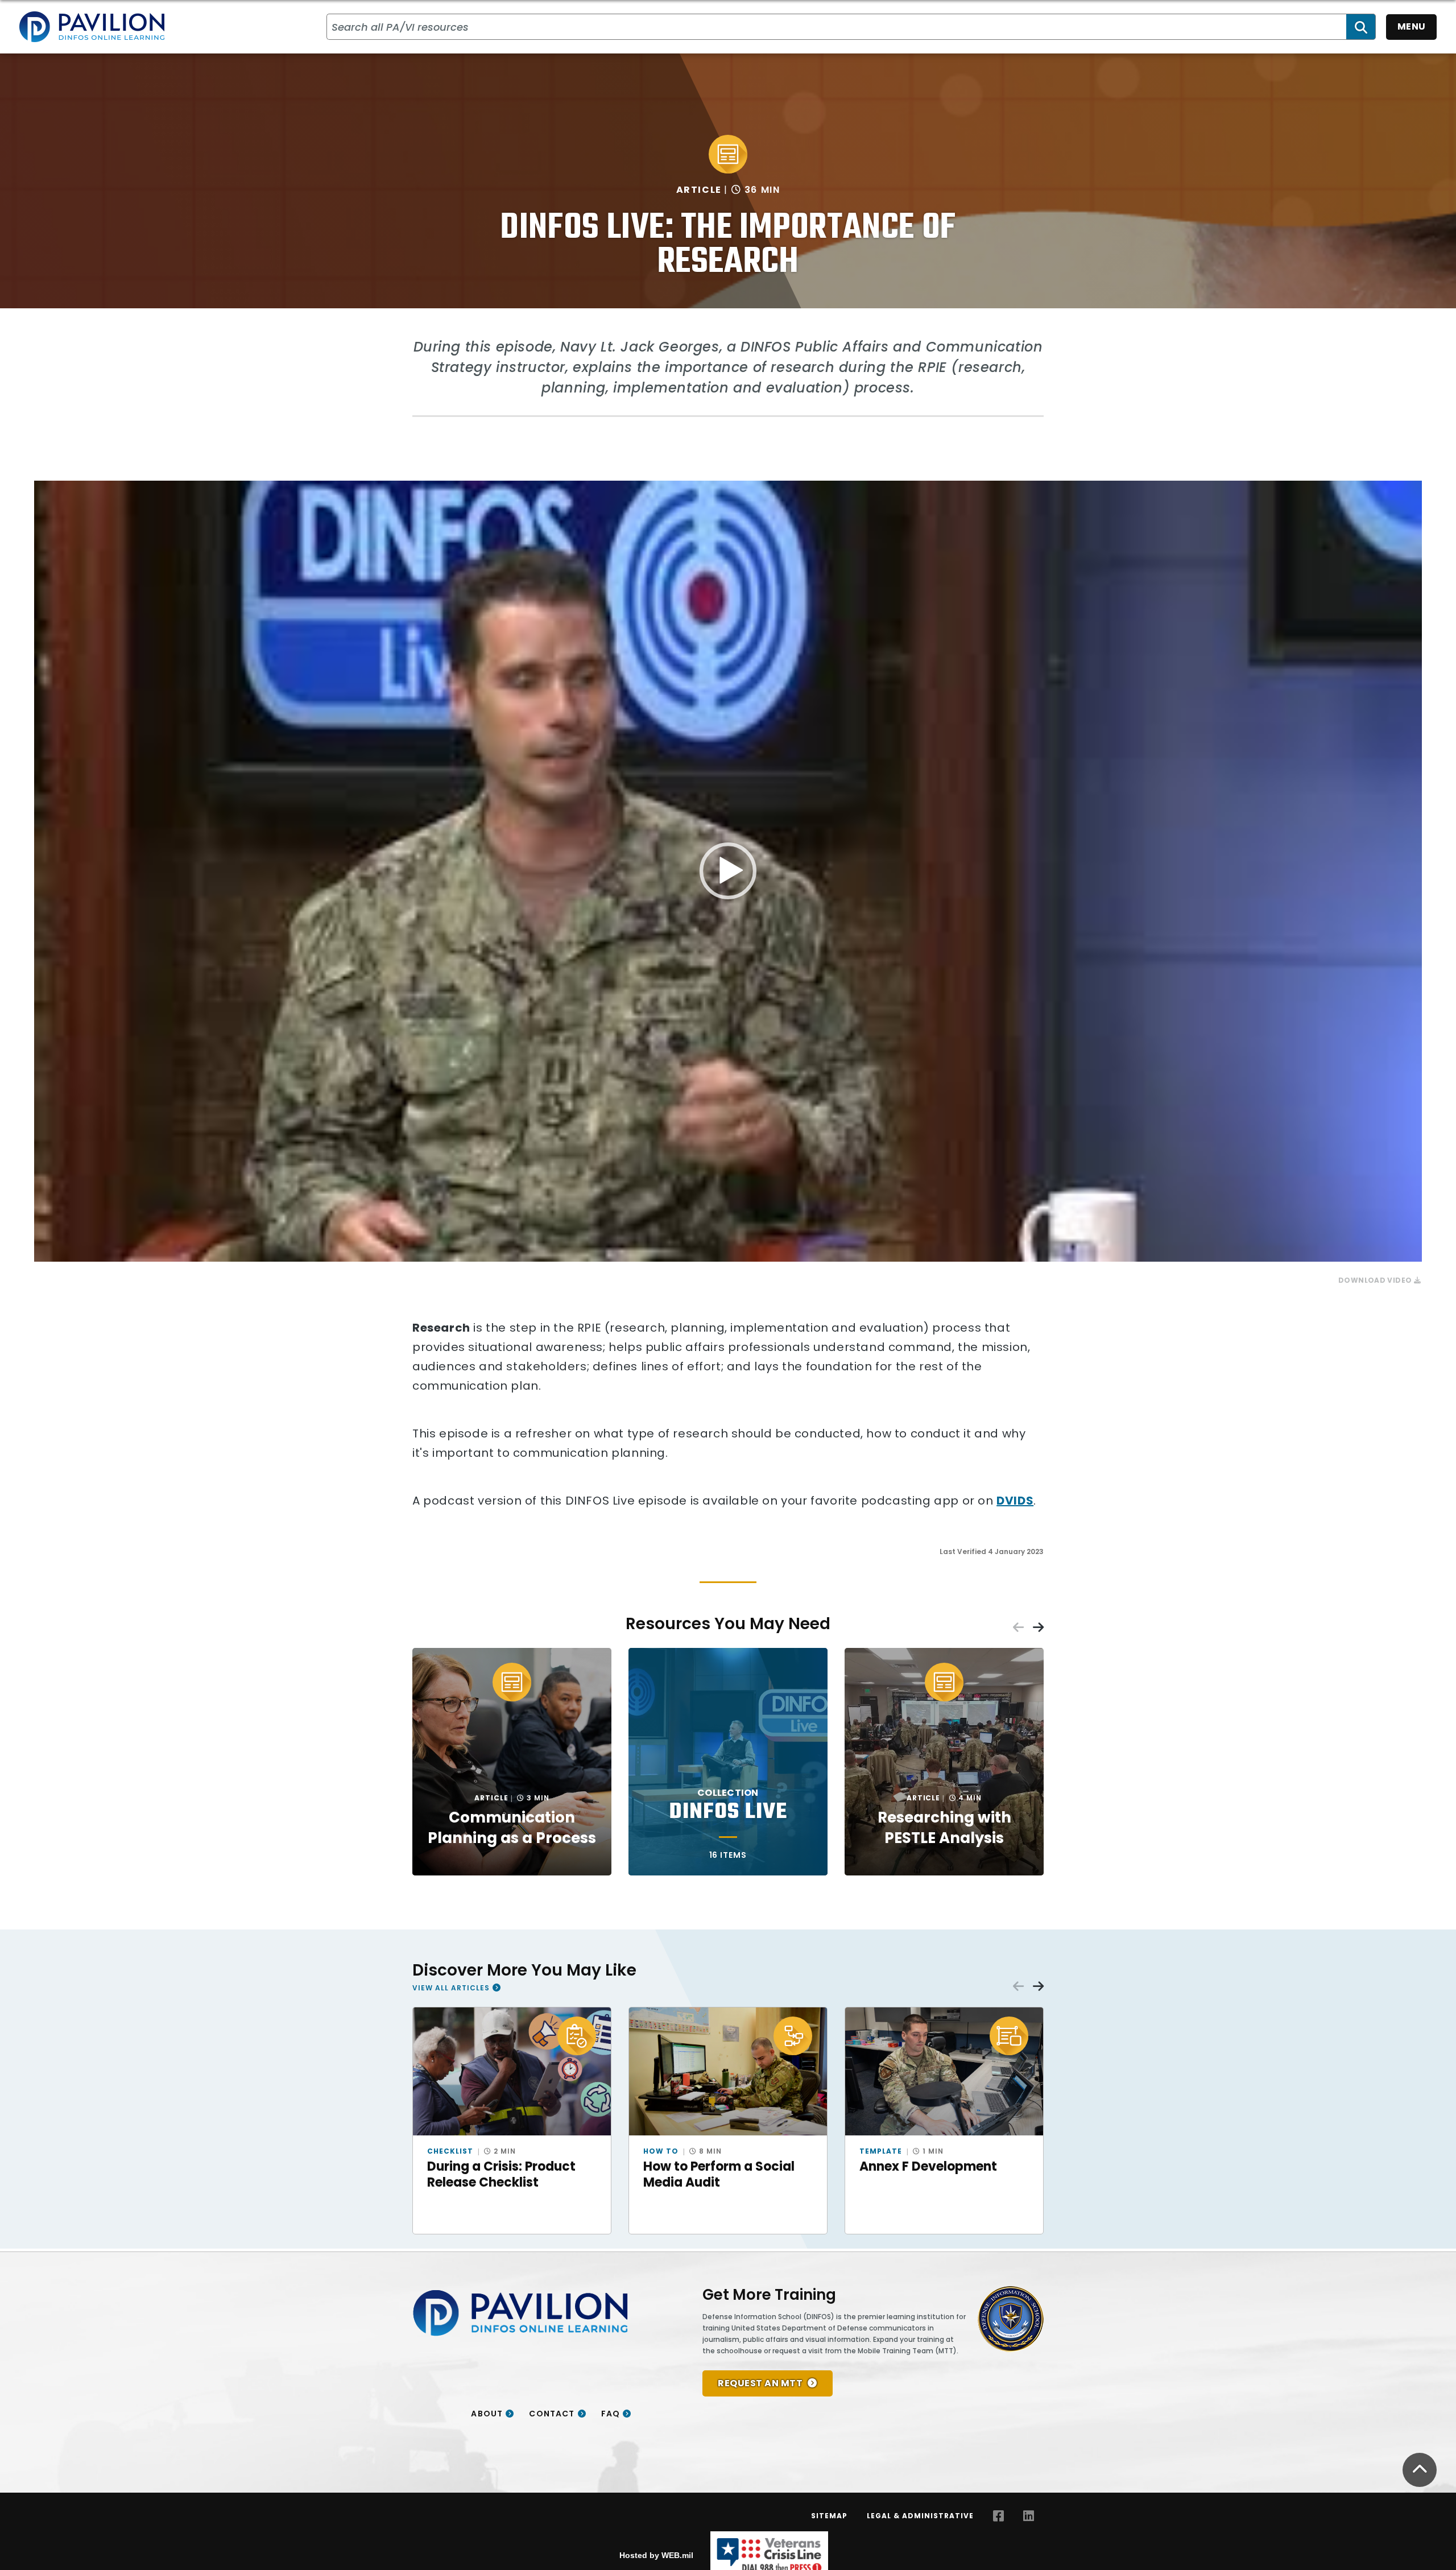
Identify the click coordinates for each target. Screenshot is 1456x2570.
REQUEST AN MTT (760, 2383)
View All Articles (451, 1988)
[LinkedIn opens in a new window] (1029, 2516)
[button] (728, 871)
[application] (728, 871)
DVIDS (1015, 1501)
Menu (1412, 26)
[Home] (92, 27)
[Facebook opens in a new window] (998, 2516)
